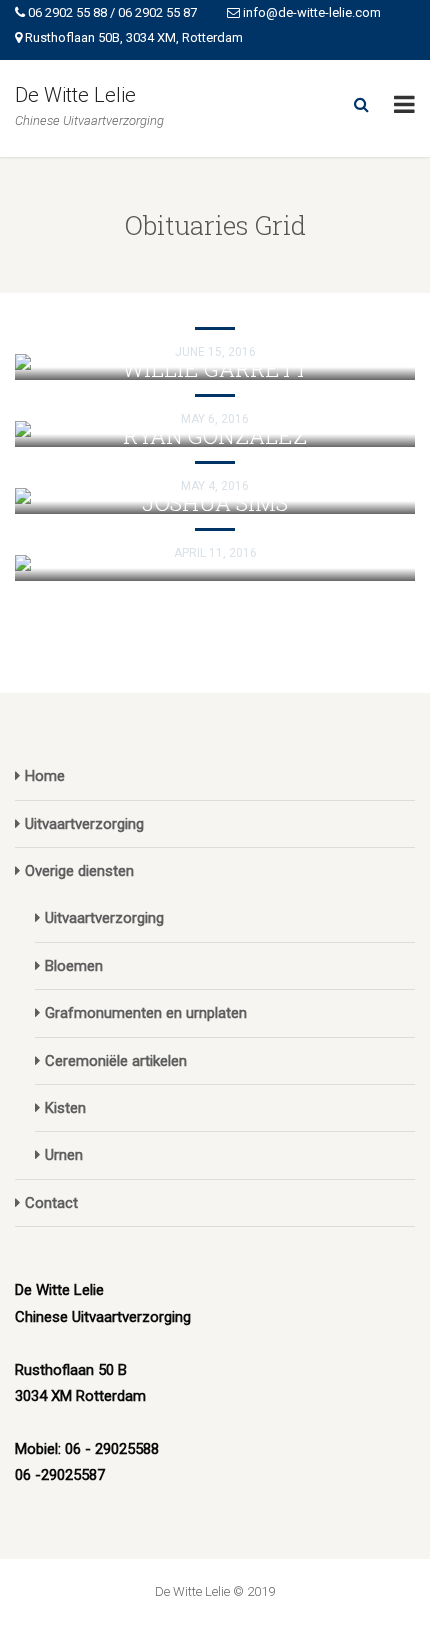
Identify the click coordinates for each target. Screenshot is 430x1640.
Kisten (65, 1108)
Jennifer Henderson (215, 301)
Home (45, 776)
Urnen (64, 1155)
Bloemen (74, 966)
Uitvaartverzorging (84, 824)
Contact (51, 1203)
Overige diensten (79, 871)
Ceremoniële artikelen (116, 1061)
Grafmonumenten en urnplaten (146, 1013)
